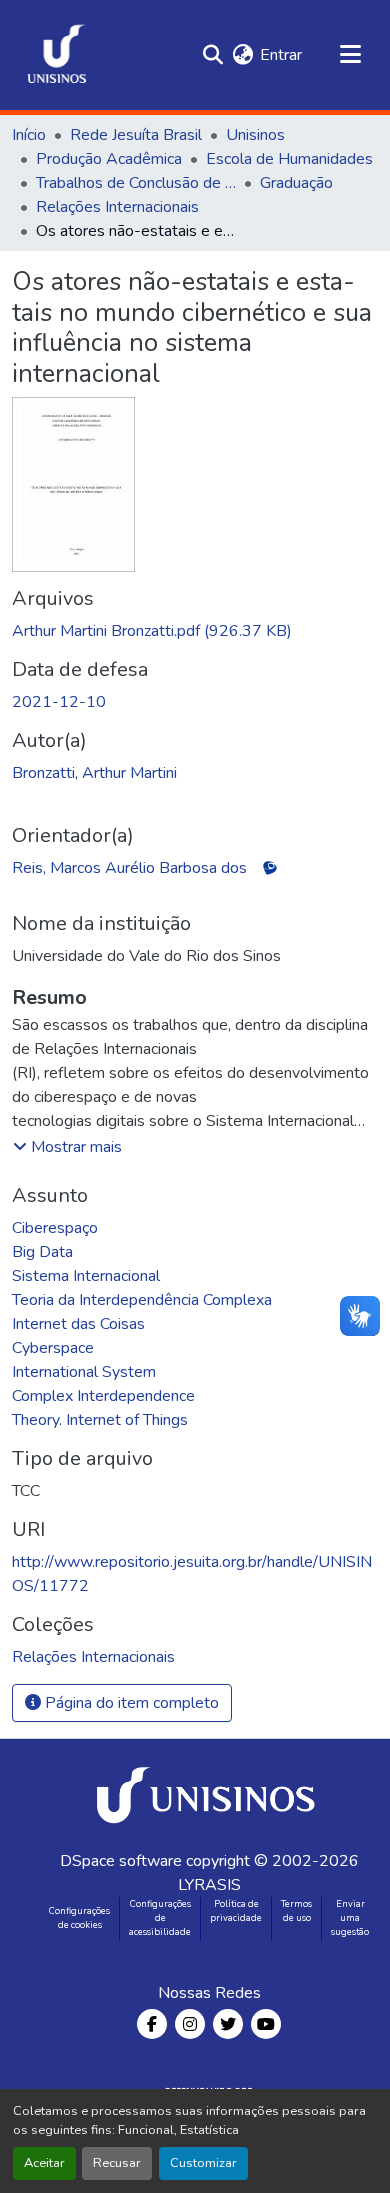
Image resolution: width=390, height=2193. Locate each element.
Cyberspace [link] (53, 1348)
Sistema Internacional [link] (86, 1276)
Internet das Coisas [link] (78, 1324)
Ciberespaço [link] (55, 1228)
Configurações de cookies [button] (79, 1918)
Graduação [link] (296, 183)
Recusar (117, 2163)
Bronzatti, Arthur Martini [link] (94, 773)
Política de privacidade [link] (236, 1911)
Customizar (203, 2163)
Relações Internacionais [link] (117, 207)
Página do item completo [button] (130, 1703)
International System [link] (84, 1372)
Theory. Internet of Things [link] (100, 1420)
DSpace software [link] (121, 1861)
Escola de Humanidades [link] (289, 159)
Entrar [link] (281, 55)
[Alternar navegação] (350, 55)
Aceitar (44, 2163)
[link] (195, 631)
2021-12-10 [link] (59, 702)
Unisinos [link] (255, 135)
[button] (57, 55)
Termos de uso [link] (296, 1911)
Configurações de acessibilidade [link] (160, 1918)
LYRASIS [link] (209, 1885)
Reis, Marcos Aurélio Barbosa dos (129, 868)
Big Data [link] (42, 1252)
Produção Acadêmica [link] (109, 159)
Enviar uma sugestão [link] (350, 1918)
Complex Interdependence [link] (103, 1396)
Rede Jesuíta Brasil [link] (136, 135)
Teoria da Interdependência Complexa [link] (142, 1300)
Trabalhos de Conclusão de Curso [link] (136, 183)
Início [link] (29, 135)
